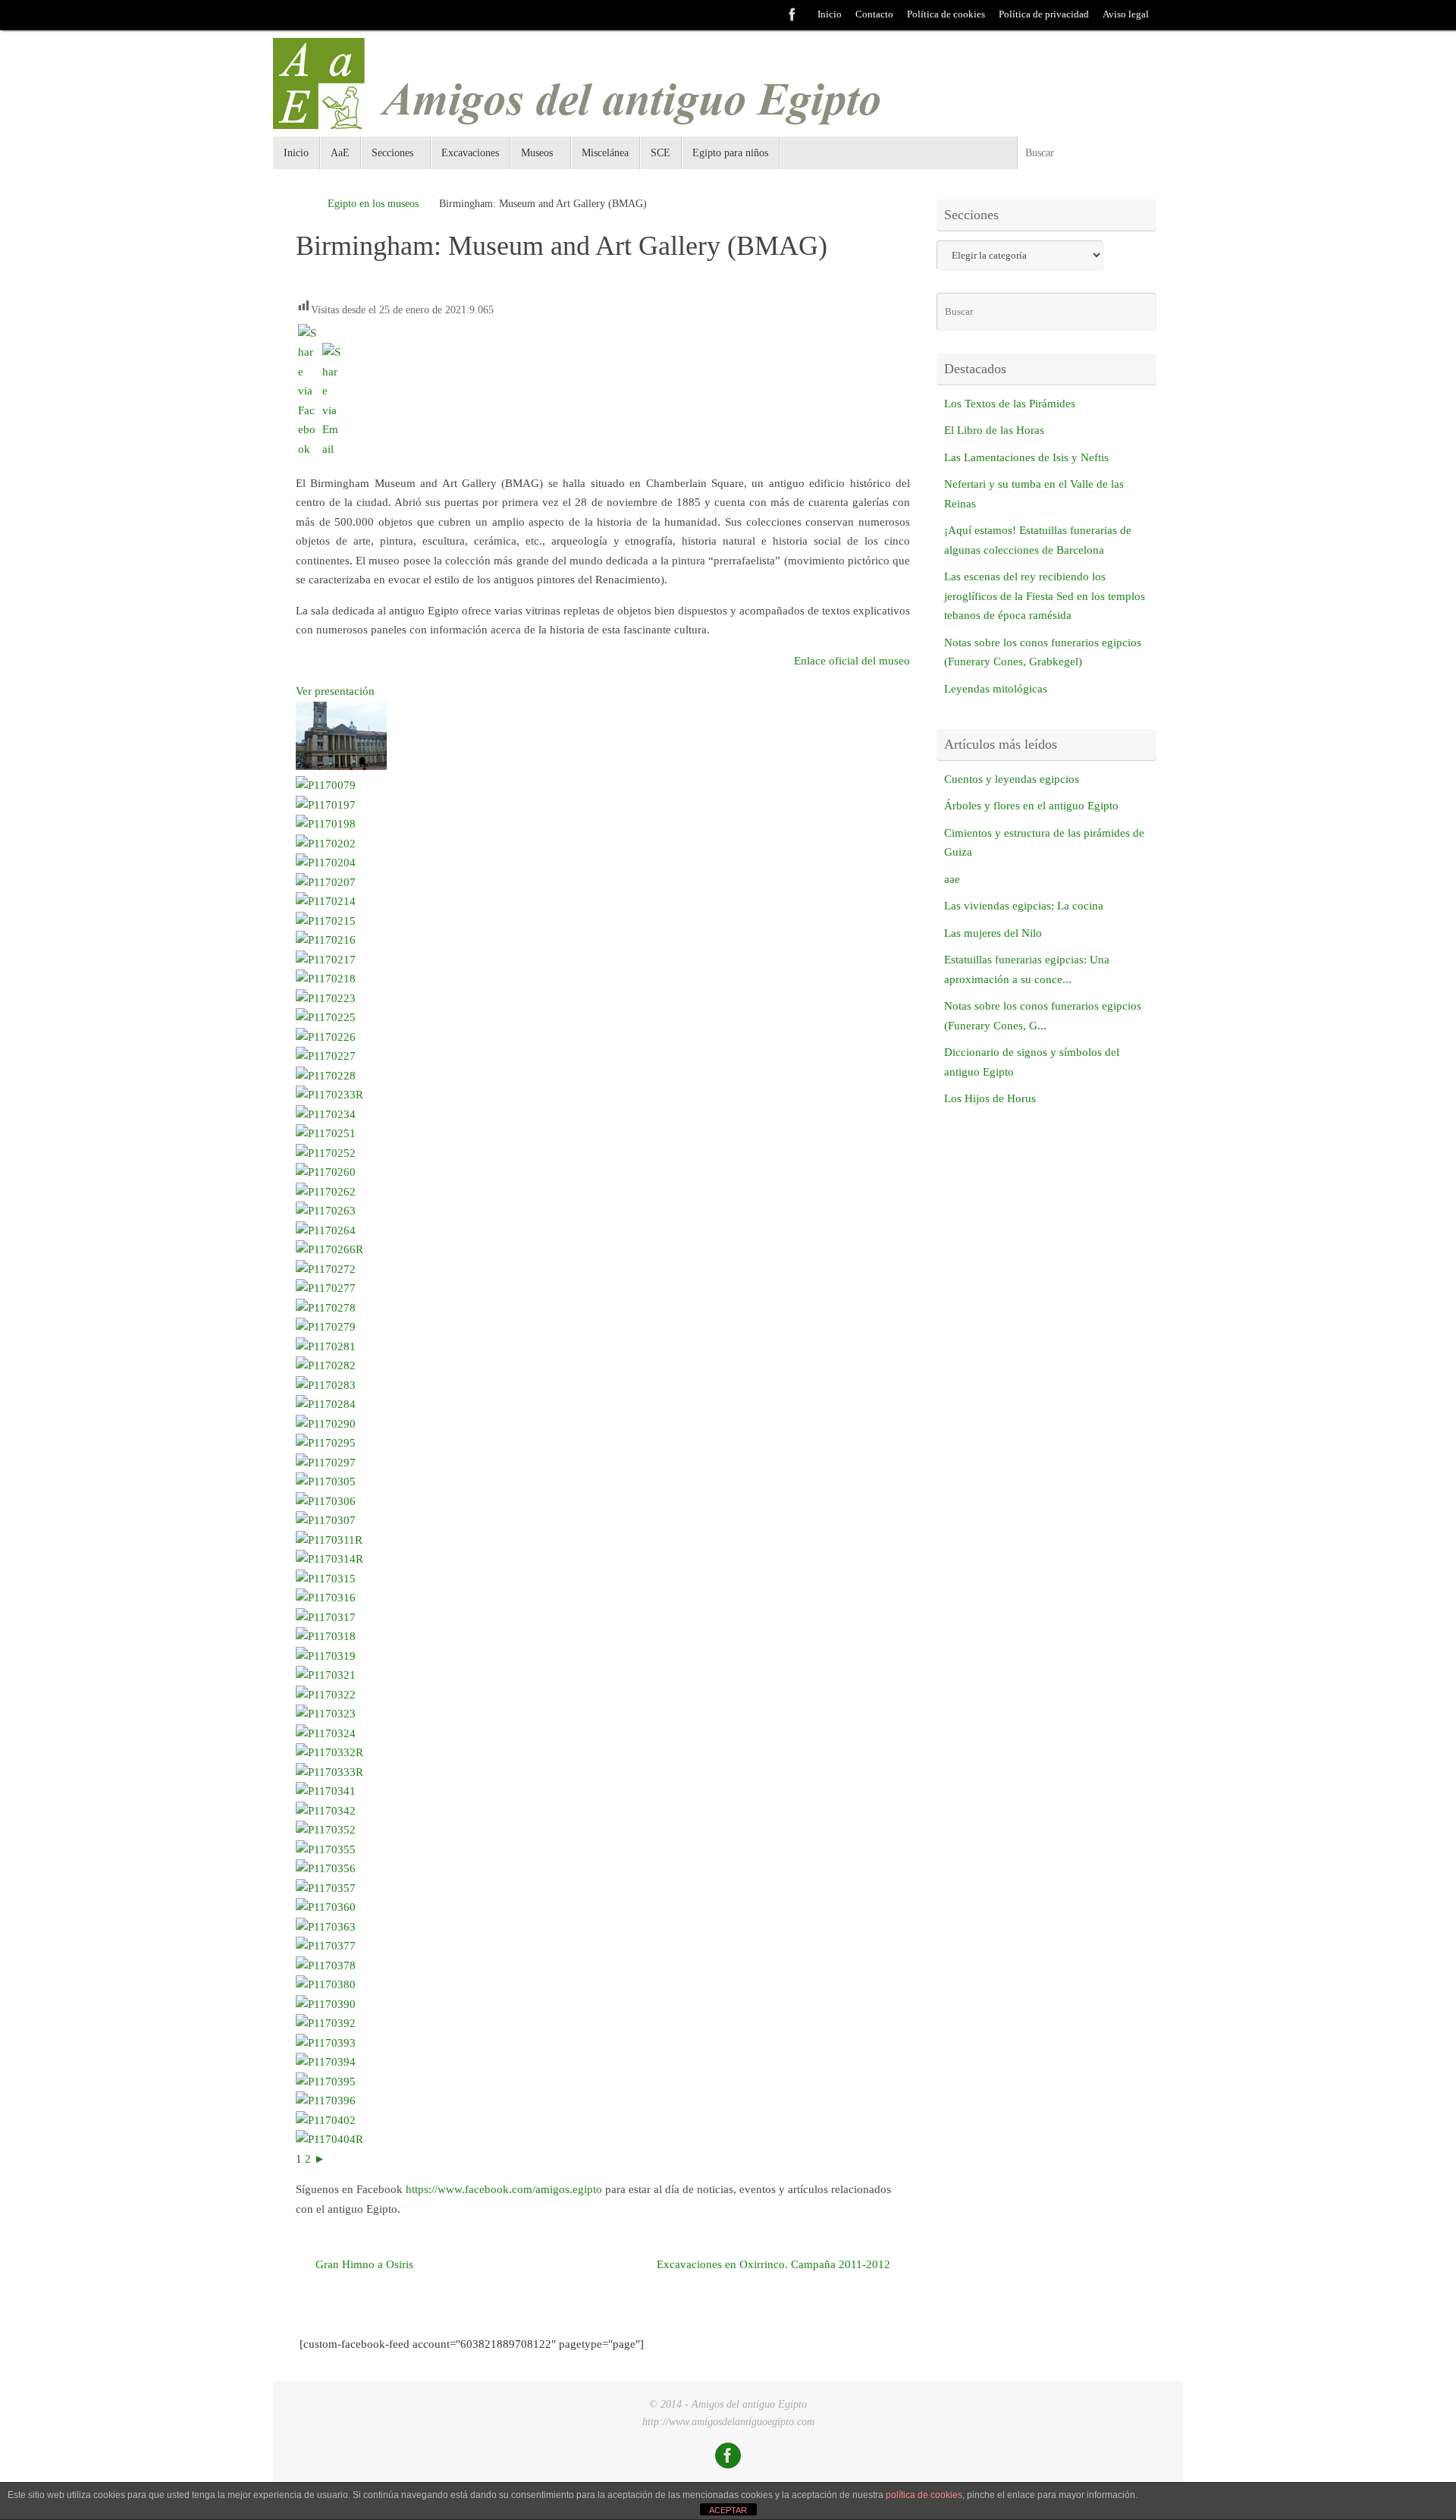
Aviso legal (1126, 14)
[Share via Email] (332, 449)
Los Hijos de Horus (990, 1098)
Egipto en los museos (373, 204)
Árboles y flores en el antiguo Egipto (1031, 806)
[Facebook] (792, 14)
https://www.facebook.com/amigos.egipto (504, 2189)
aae (952, 879)
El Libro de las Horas (994, 430)
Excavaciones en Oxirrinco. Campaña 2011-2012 (775, 2264)
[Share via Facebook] (308, 449)
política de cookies (924, 2495)
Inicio (830, 14)
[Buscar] (1169, 16)
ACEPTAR (728, 2510)
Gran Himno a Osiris (363, 2264)
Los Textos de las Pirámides (1010, 404)
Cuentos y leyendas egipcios (1012, 779)
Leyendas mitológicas (996, 689)
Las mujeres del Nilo (993, 933)
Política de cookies (946, 14)
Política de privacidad (1044, 14)
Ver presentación (335, 691)
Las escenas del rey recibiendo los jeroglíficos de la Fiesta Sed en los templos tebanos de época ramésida (1045, 596)
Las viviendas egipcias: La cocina (1024, 906)
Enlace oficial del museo (852, 661)
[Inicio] (303, 204)
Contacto (874, 14)
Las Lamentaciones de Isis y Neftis (1026, 457)
